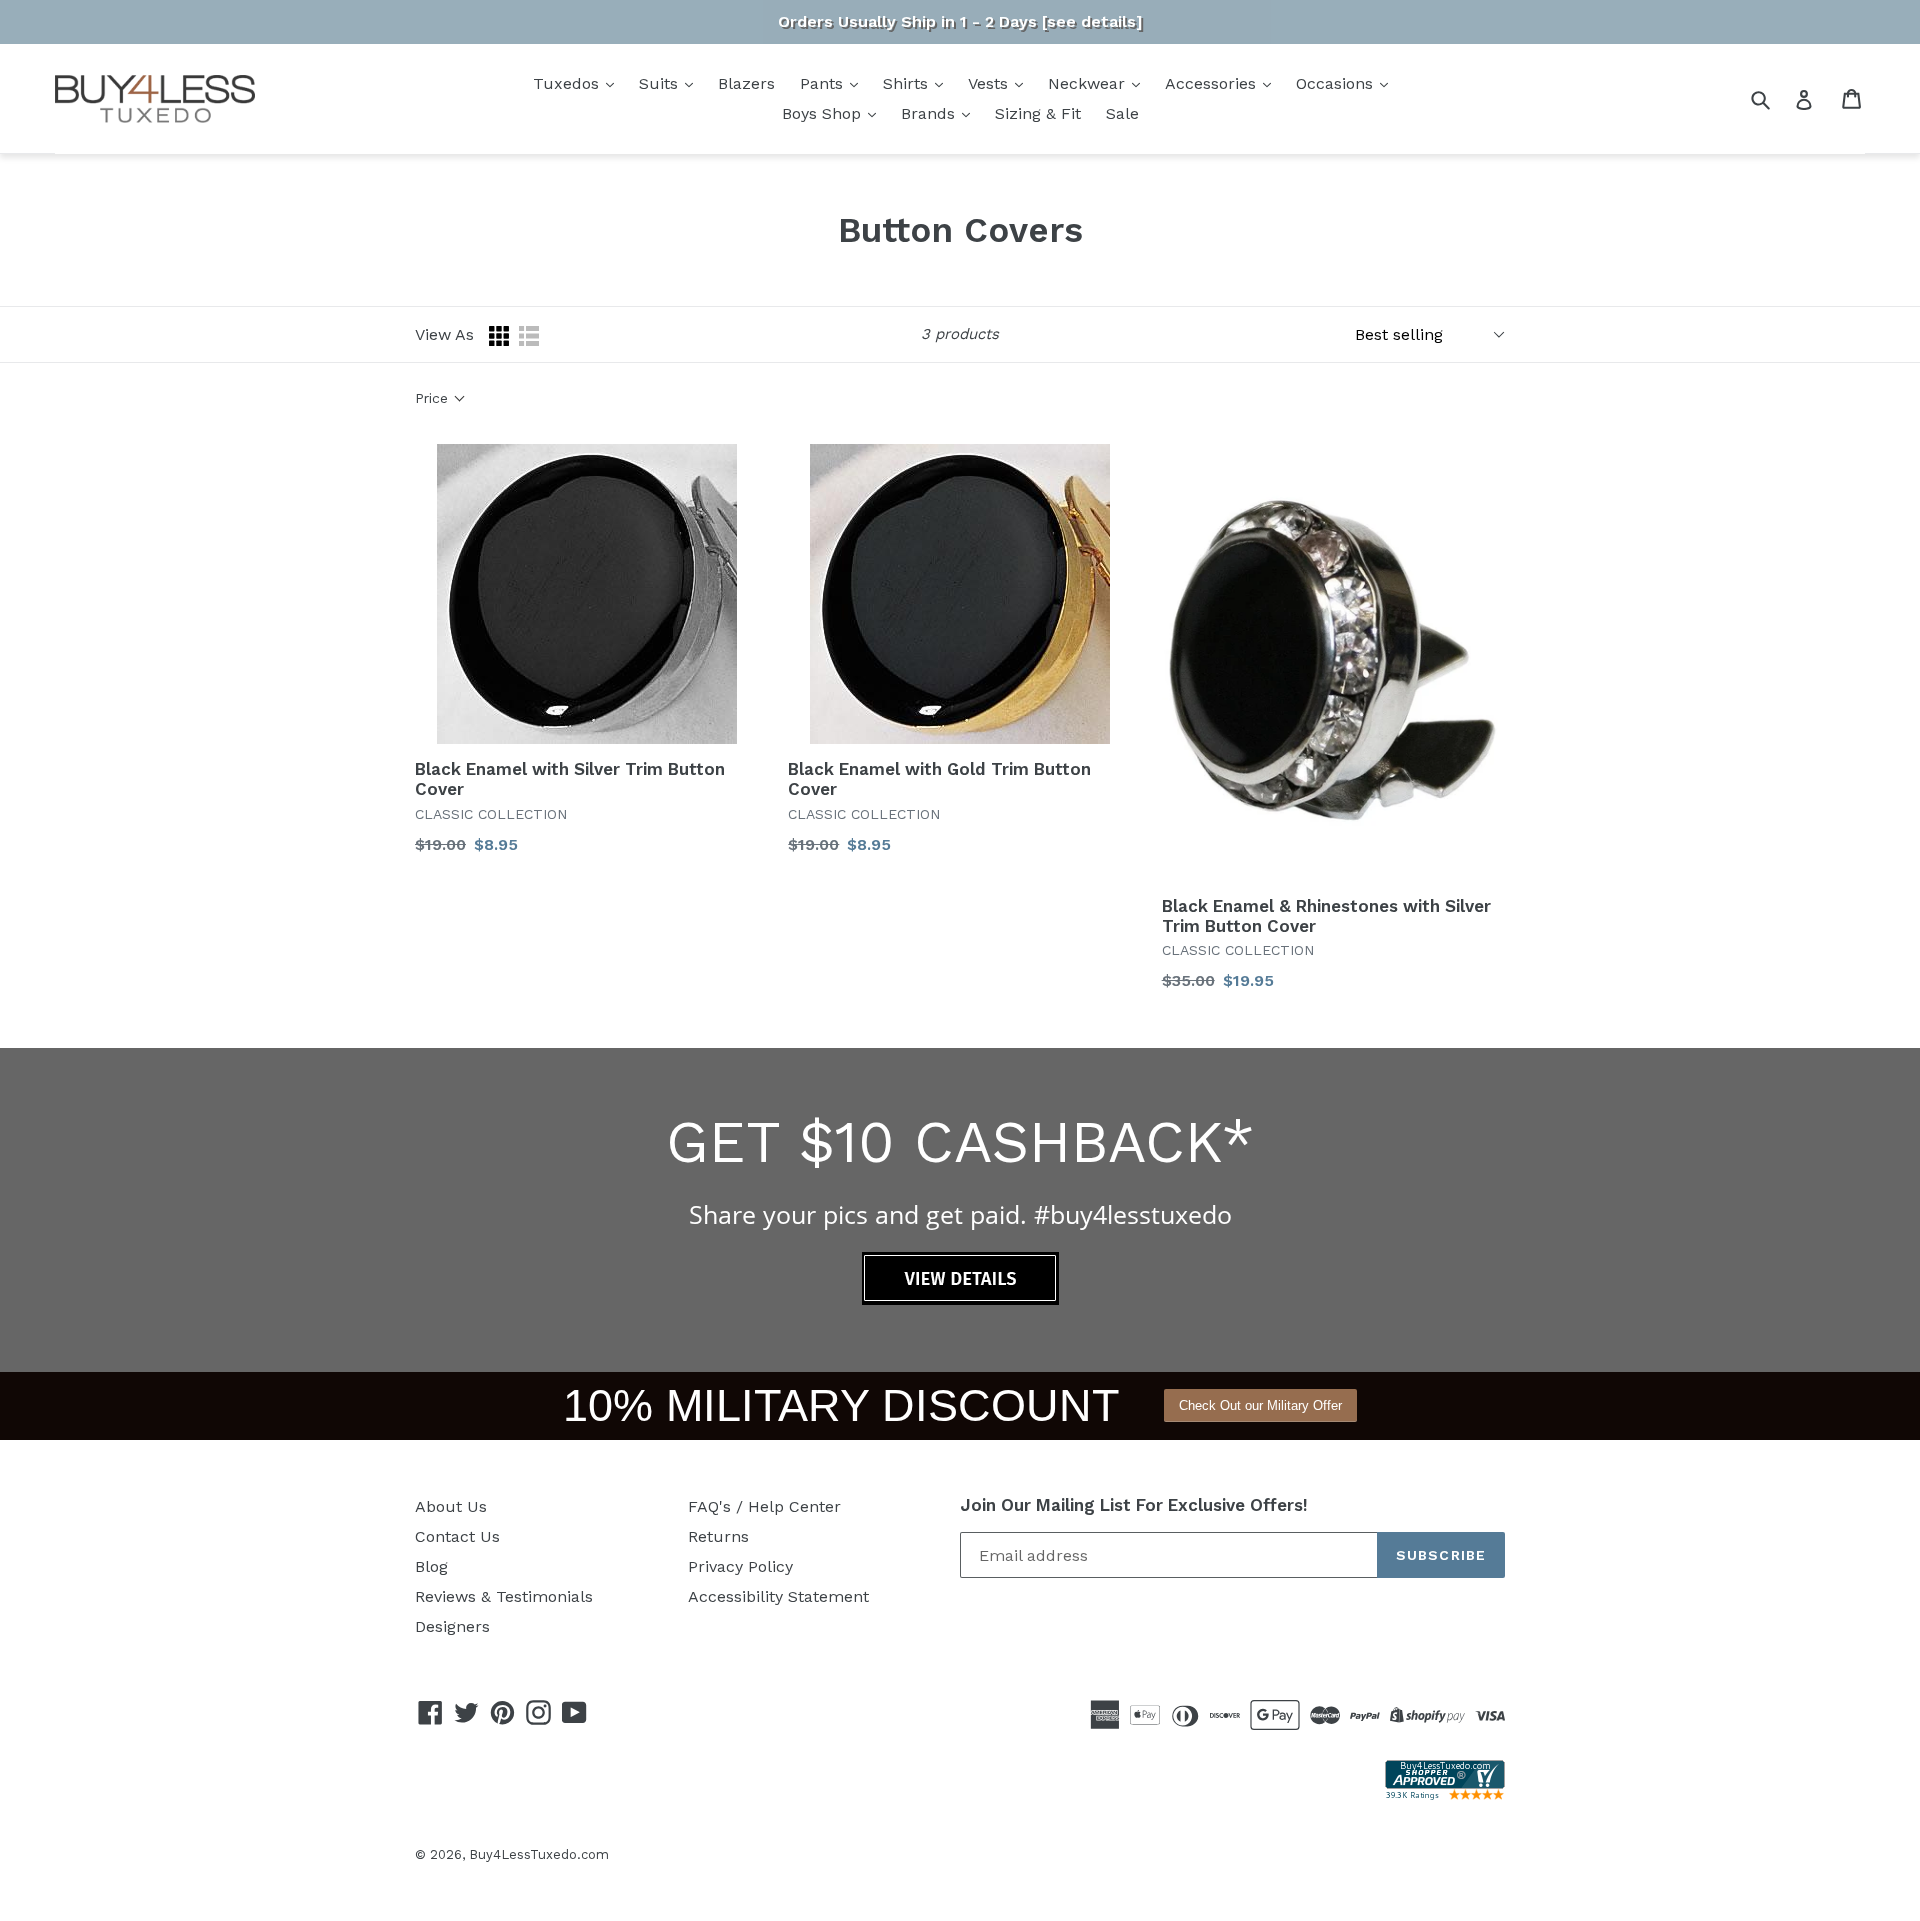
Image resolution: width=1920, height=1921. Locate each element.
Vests (990, 83)
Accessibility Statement (778, 1596)
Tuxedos (568, 83)
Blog (431, 1566)
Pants (824, 83)
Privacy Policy (740, 1566)
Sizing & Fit (1038, 113)
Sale (1122, 113)
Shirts (908, 83)
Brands (930, 113)
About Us (451, 1506)
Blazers (746, 83)
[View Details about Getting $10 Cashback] (960, 1299)
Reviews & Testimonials (504, 1596)
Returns (718, 1536)
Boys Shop (824, 113)
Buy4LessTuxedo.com (539, 1854)
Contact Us (457, 1536)
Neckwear (1089, 83)
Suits (661, 83)
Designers (452, 1626)
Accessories (1213, 83)
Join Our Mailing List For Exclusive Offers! (1134, 1505)
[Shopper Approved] (1445, 1794)
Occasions (1337, 83)
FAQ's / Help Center (764, 1506)
